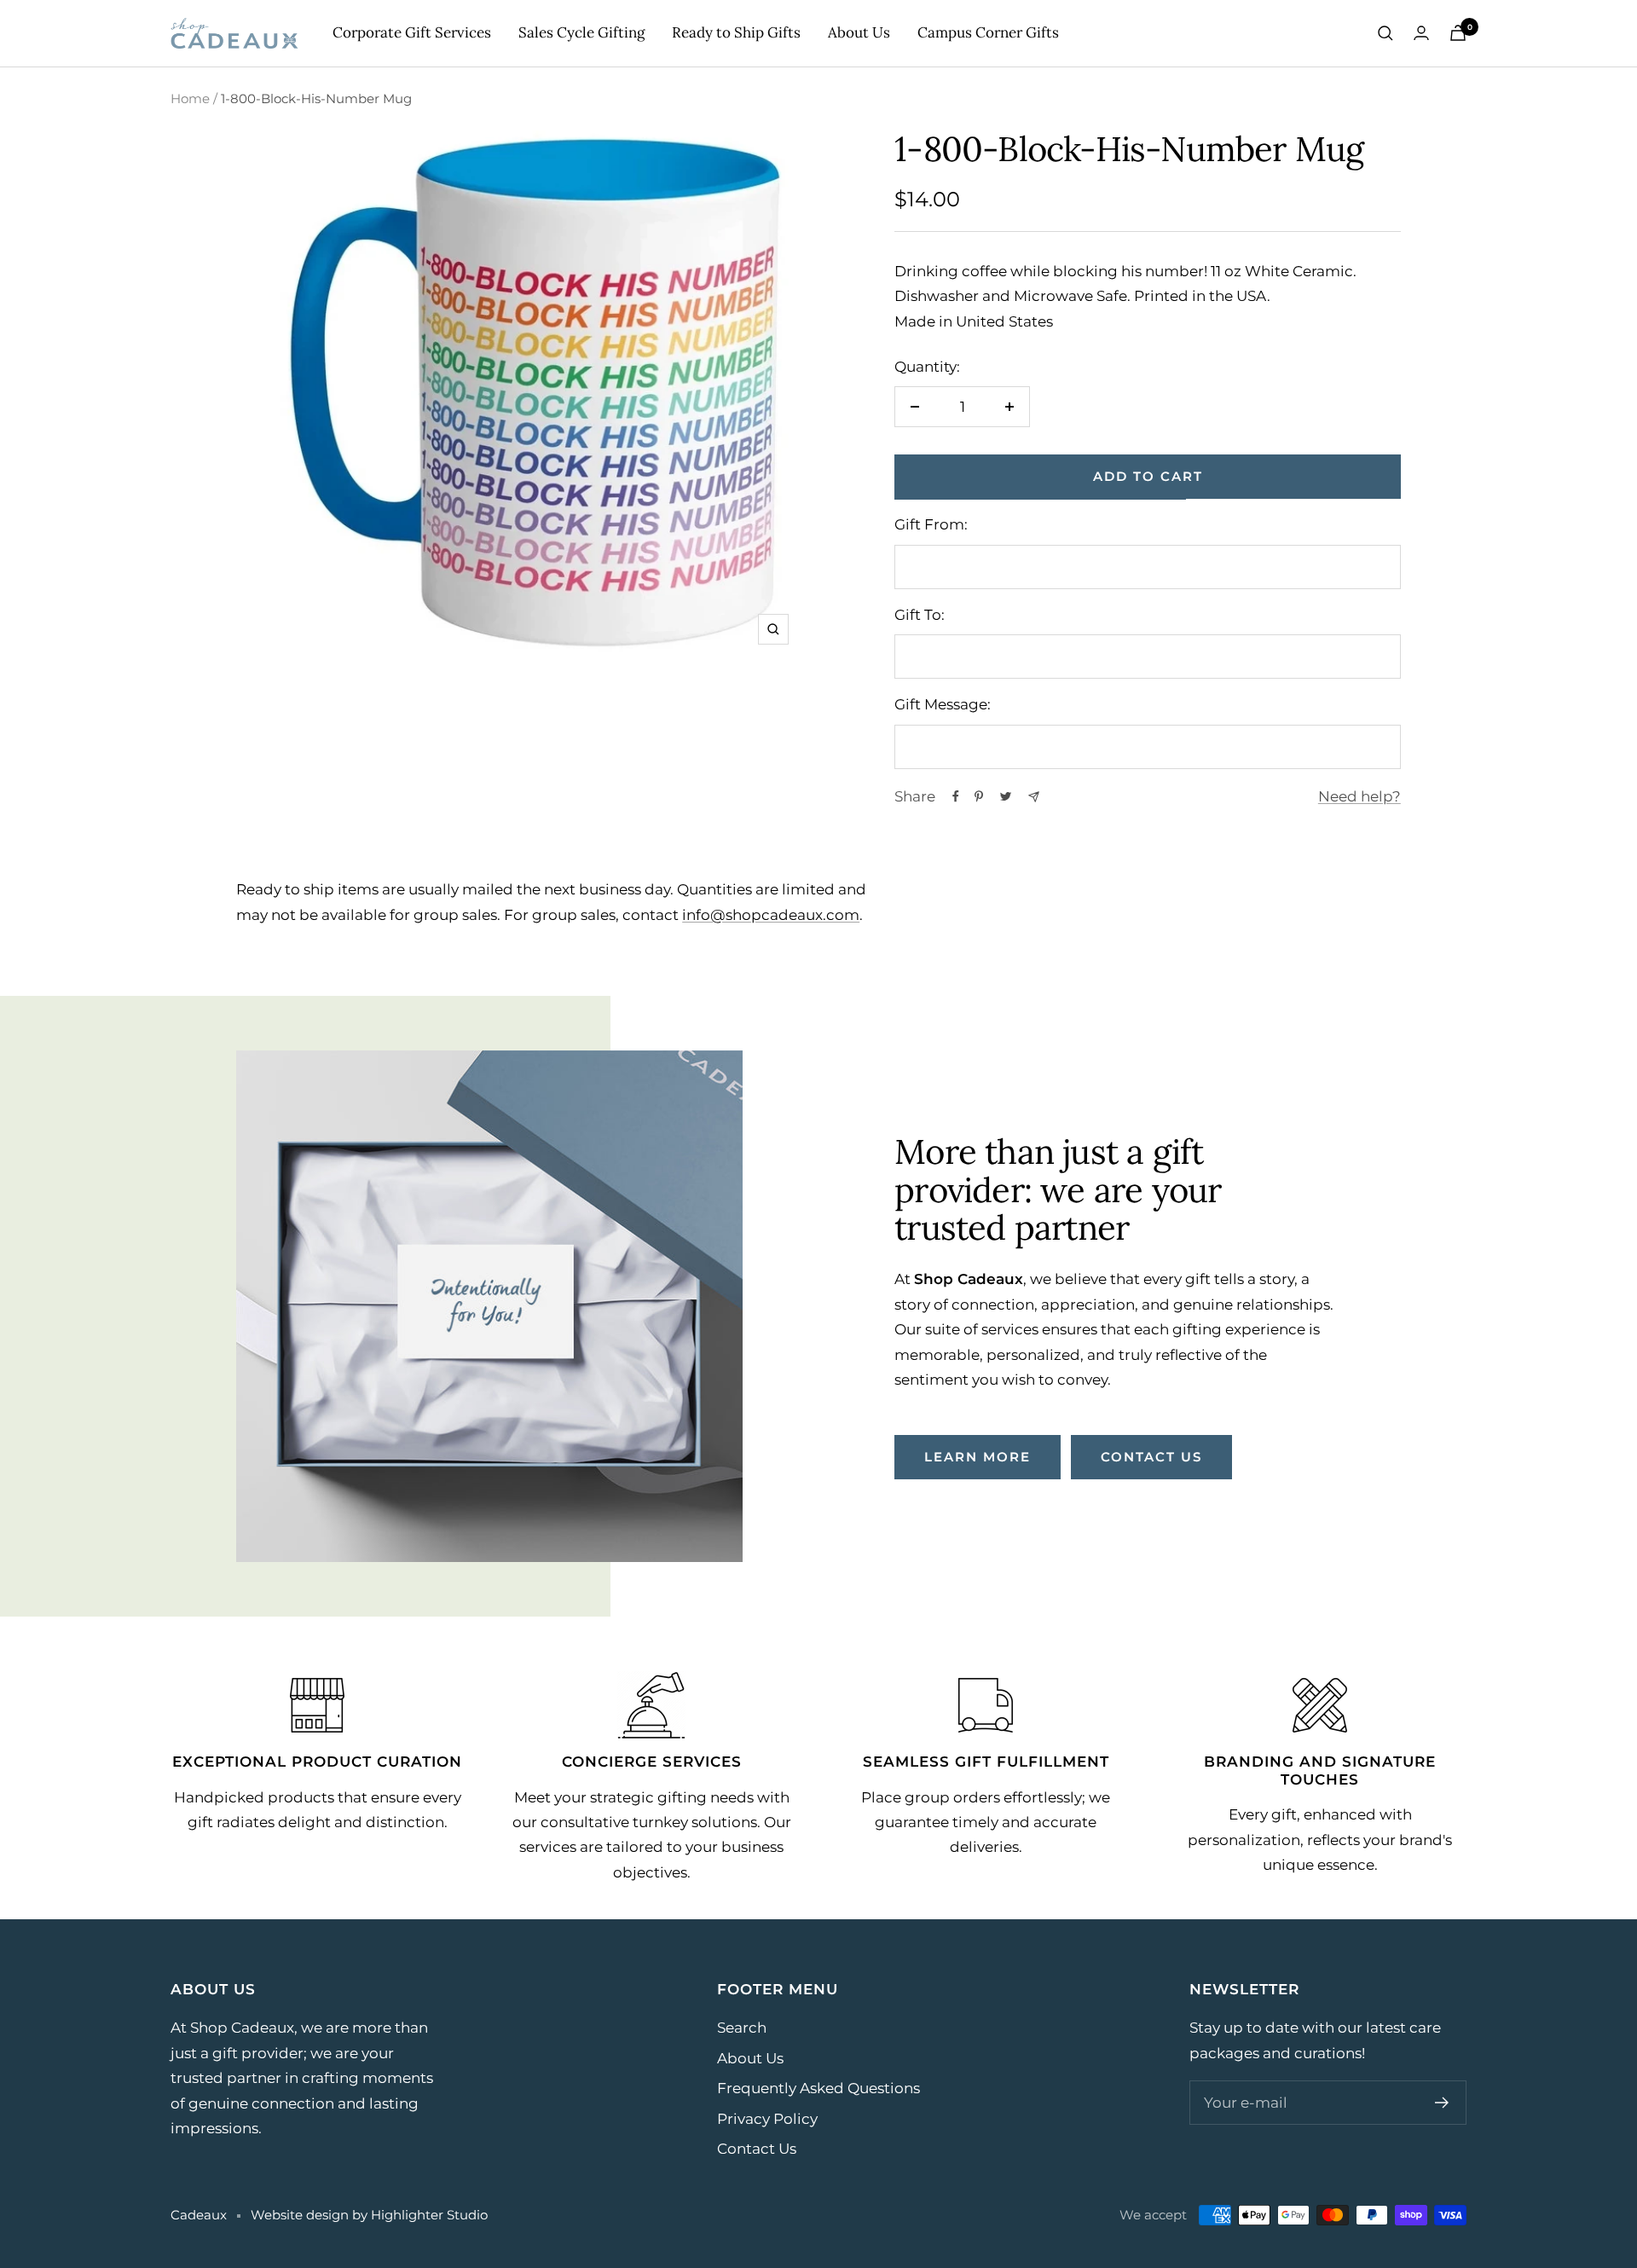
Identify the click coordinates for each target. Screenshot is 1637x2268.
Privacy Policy (767, 2119)
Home (190, 98)
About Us (859, 32)
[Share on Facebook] (956, 796)
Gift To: (920, 615)
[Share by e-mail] (1034, 797)
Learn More (978, 1457)
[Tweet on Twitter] (1006, 796)
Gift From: (931, 524)
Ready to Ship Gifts (736, 32)
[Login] (1421, 33)
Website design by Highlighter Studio (369, 2215)
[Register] (1442, 2103)
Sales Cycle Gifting (581, 32)
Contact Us (757, 2149)
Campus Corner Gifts (988, 32)
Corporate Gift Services (412, 32)
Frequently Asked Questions (818, 2088)
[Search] (1385, 33)
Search (742, 2028)
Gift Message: (943, 704)
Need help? (1359, 796)
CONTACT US (1151, 1457)
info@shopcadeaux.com (771, 915)
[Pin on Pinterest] (979, 796)
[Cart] (1458, 33)
